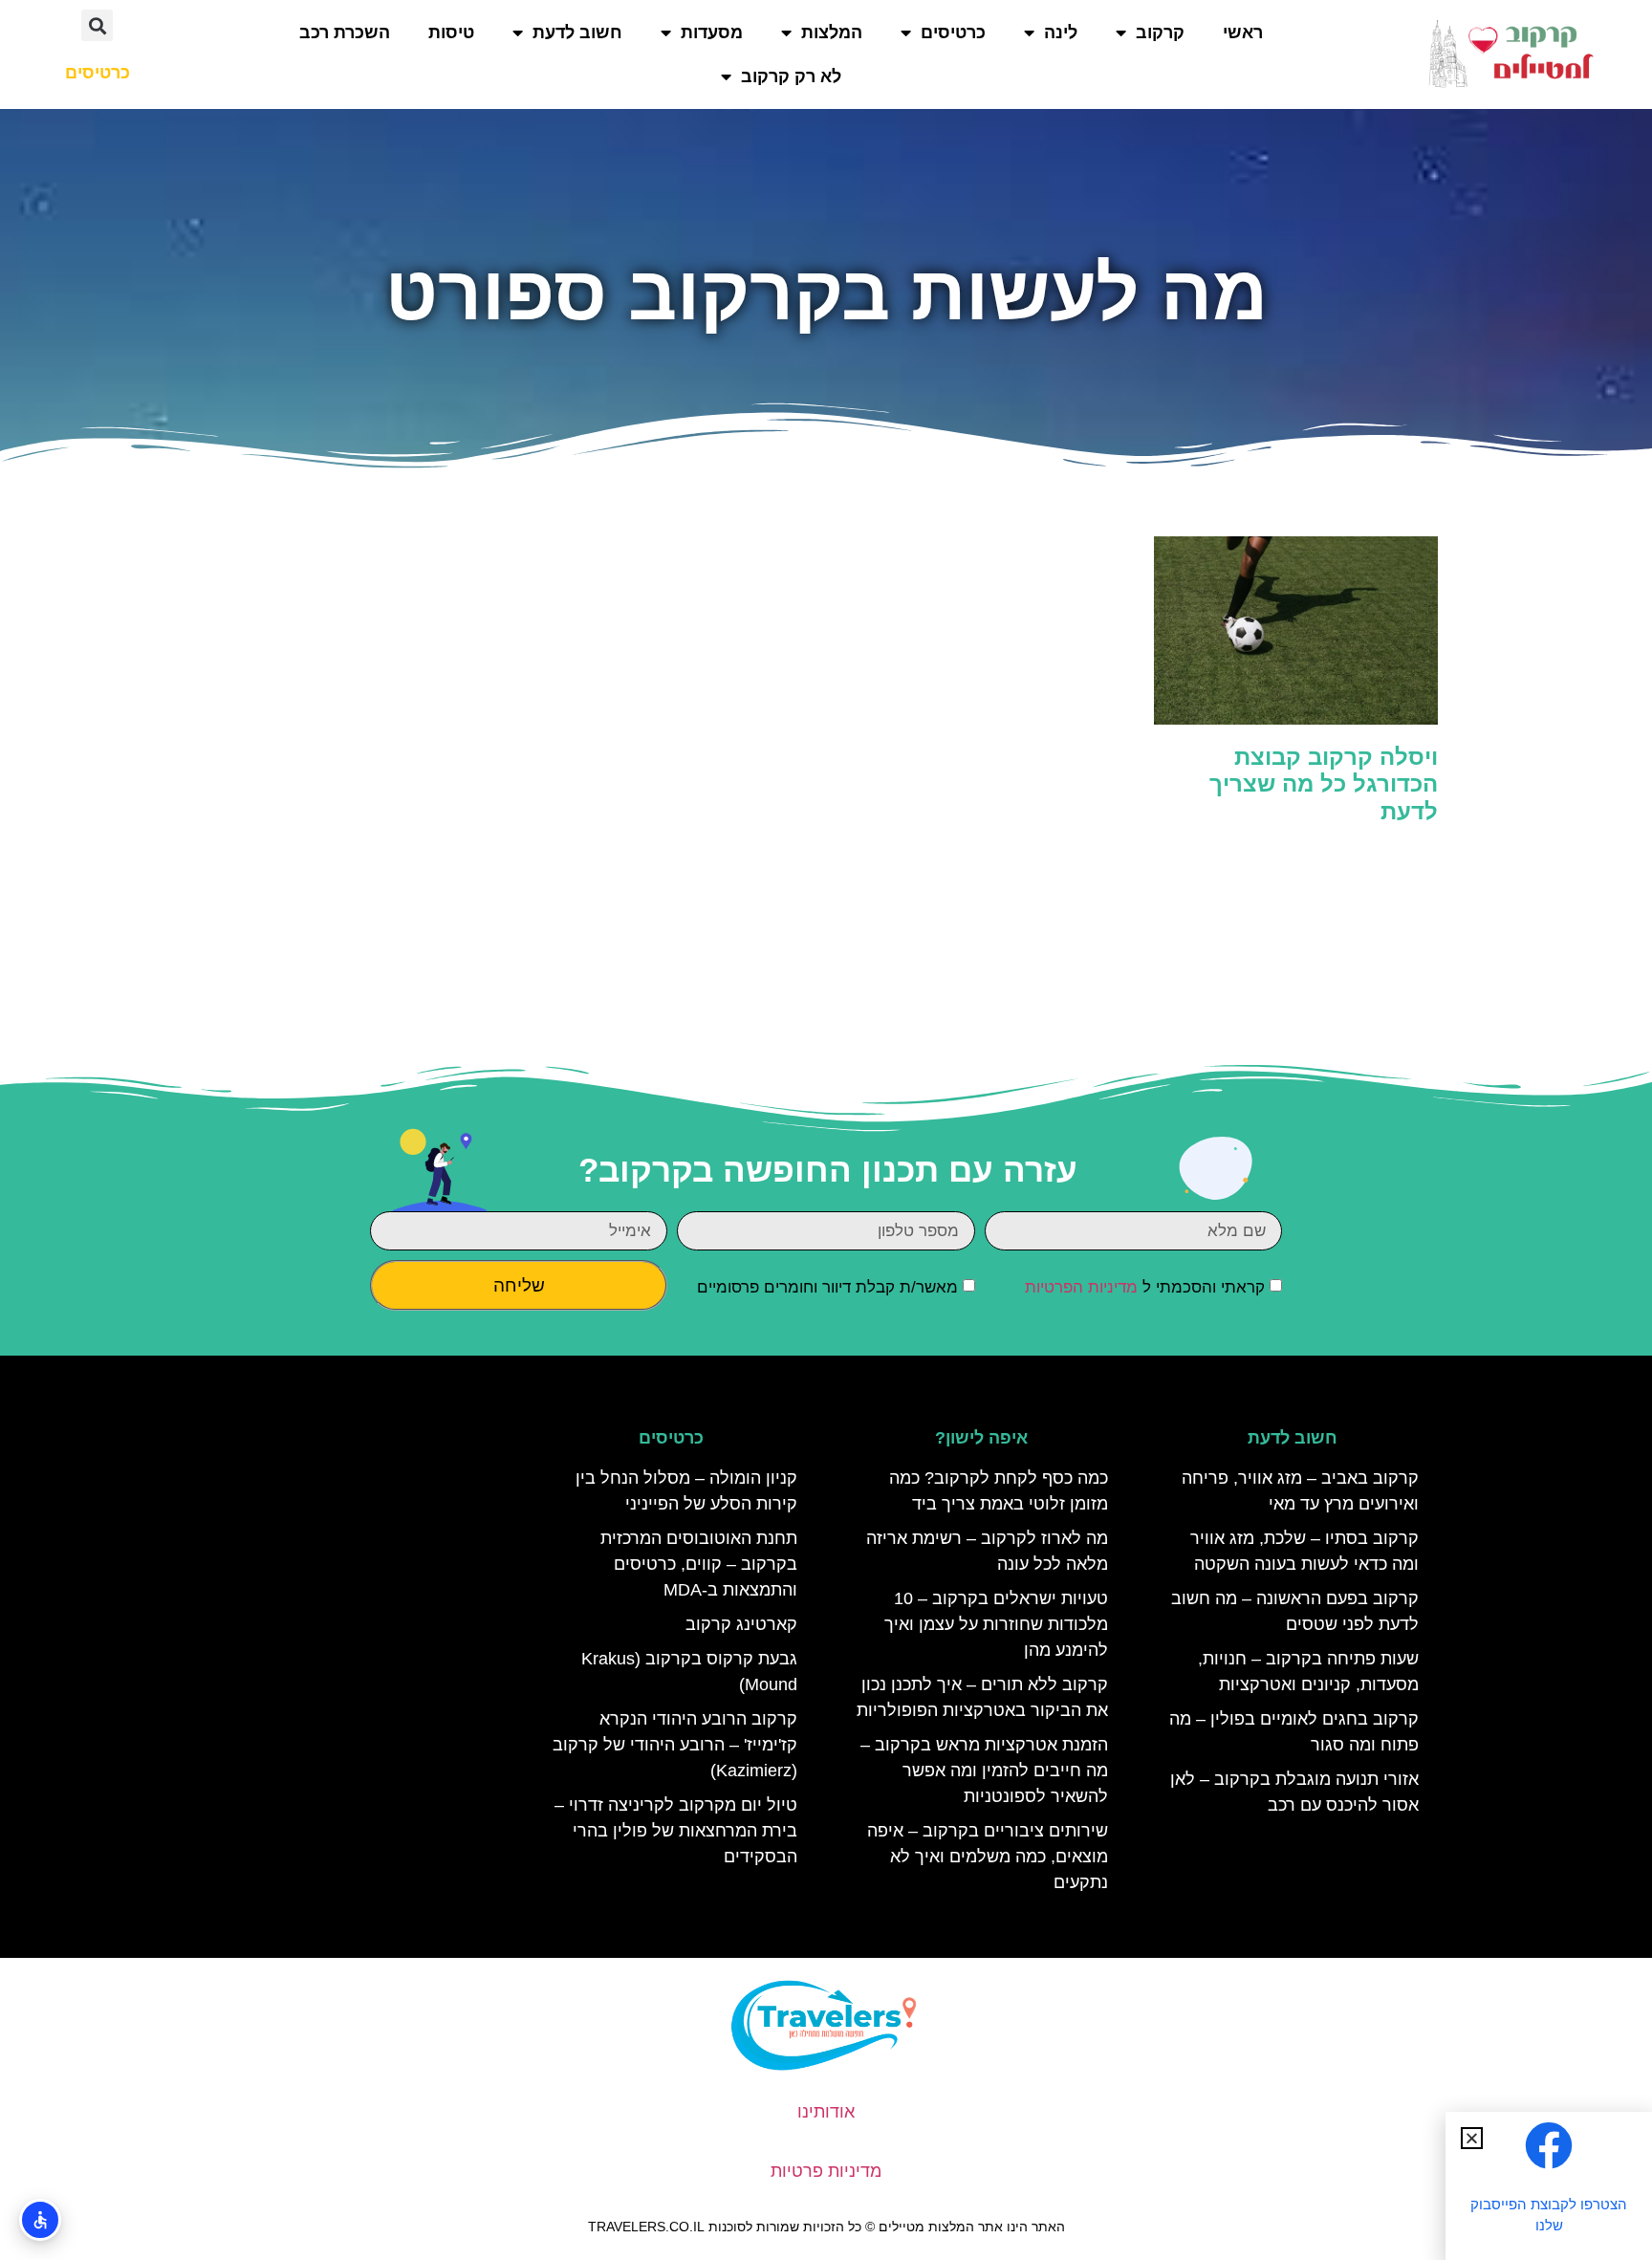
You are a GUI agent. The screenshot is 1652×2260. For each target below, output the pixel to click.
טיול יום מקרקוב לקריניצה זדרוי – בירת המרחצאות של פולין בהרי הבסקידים (676, 1831)
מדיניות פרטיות (826, 2171)
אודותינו (826, 2112)
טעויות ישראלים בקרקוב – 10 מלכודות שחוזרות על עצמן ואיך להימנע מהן (996, 1624)
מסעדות (712, 33)
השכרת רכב (345, 33)
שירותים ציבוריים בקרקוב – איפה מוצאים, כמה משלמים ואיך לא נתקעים (988, 1857)
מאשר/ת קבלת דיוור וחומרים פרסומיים (827, 1287)
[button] (97, 25)
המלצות (832, 33)
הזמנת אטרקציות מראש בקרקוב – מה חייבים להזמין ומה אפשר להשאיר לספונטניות (984, 1771)
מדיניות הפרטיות (1081, 1287)
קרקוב (1160, 33)
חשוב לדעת (577, 33)
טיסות (451, 33)
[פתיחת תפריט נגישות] (40, 2220)
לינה (1061, 33)
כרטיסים (953, 33)
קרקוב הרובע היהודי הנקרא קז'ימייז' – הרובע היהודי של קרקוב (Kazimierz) (675, 1745)
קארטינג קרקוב (741, 1624)
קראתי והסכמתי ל (1145, 1287)
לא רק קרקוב (791, 76)
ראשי (1243, 33)
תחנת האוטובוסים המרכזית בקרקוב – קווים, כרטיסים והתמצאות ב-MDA (699, 1564)
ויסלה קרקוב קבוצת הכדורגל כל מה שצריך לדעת (1324, 784)
